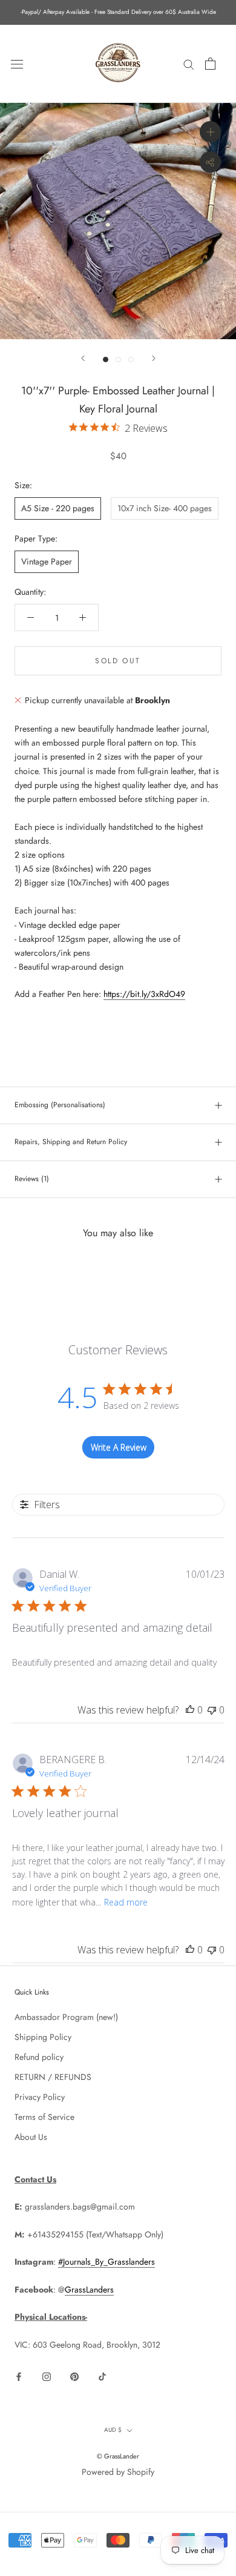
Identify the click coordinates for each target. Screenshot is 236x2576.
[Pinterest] (74, 2376)
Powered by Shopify (118, 2472)
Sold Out (118, 661)
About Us (31, 2137)
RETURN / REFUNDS (53, 2077)
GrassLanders (89, 2290)
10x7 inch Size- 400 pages (165, 508)
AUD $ (113, 2430)
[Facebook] (19, 2376)
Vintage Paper (47, 561)
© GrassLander (118, 2456)
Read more (126, 1902)
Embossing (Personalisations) (60, 1105)
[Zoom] (210, 132)
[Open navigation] (17, 64)
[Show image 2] (118, 359)
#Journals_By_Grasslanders (107, 2262)
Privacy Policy (40, 2097)
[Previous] (83, 358)
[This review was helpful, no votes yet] (190, 1710)
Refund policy (39, 2057)
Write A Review (119, 1447)
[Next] (154, 358)
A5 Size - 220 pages (58, 508)
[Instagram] (47, 2376)
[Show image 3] (131, 359)
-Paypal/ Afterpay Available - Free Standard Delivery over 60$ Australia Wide (118, 12)
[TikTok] (102, 2376)
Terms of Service (44, 2117)
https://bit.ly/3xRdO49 (144, 994)
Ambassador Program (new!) (66, 2017)
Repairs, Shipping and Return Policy (71, 1142)
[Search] (189, 64)
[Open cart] (210, 64)
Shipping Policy (43, 2037)
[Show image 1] (106, 359)
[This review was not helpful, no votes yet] (212, 1710)
